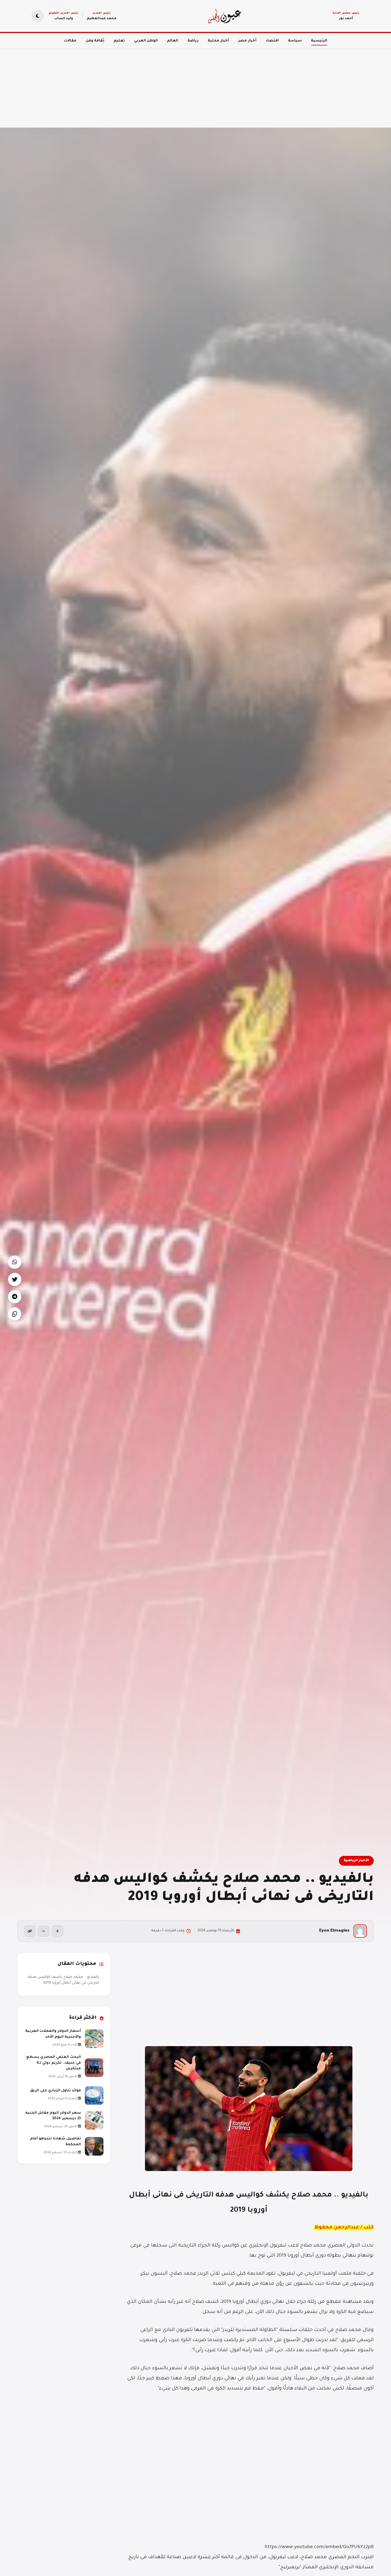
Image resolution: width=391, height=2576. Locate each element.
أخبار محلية (218, 41)
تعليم (119, 41)
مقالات (70, 41)
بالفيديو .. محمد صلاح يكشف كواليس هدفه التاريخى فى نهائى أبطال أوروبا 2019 (63, 1980)
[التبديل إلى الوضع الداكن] (38, 16)
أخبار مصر (247, 41)
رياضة (193, 41)
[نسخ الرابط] (30, 1931)
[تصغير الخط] (44, 1931)
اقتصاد (272, 41)
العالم (173, 41)
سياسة (295, 41)
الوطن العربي (146, 41)
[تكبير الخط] (57, 1931)
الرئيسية (319, 41)
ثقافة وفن (95, 41)
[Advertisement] (231, 85)
